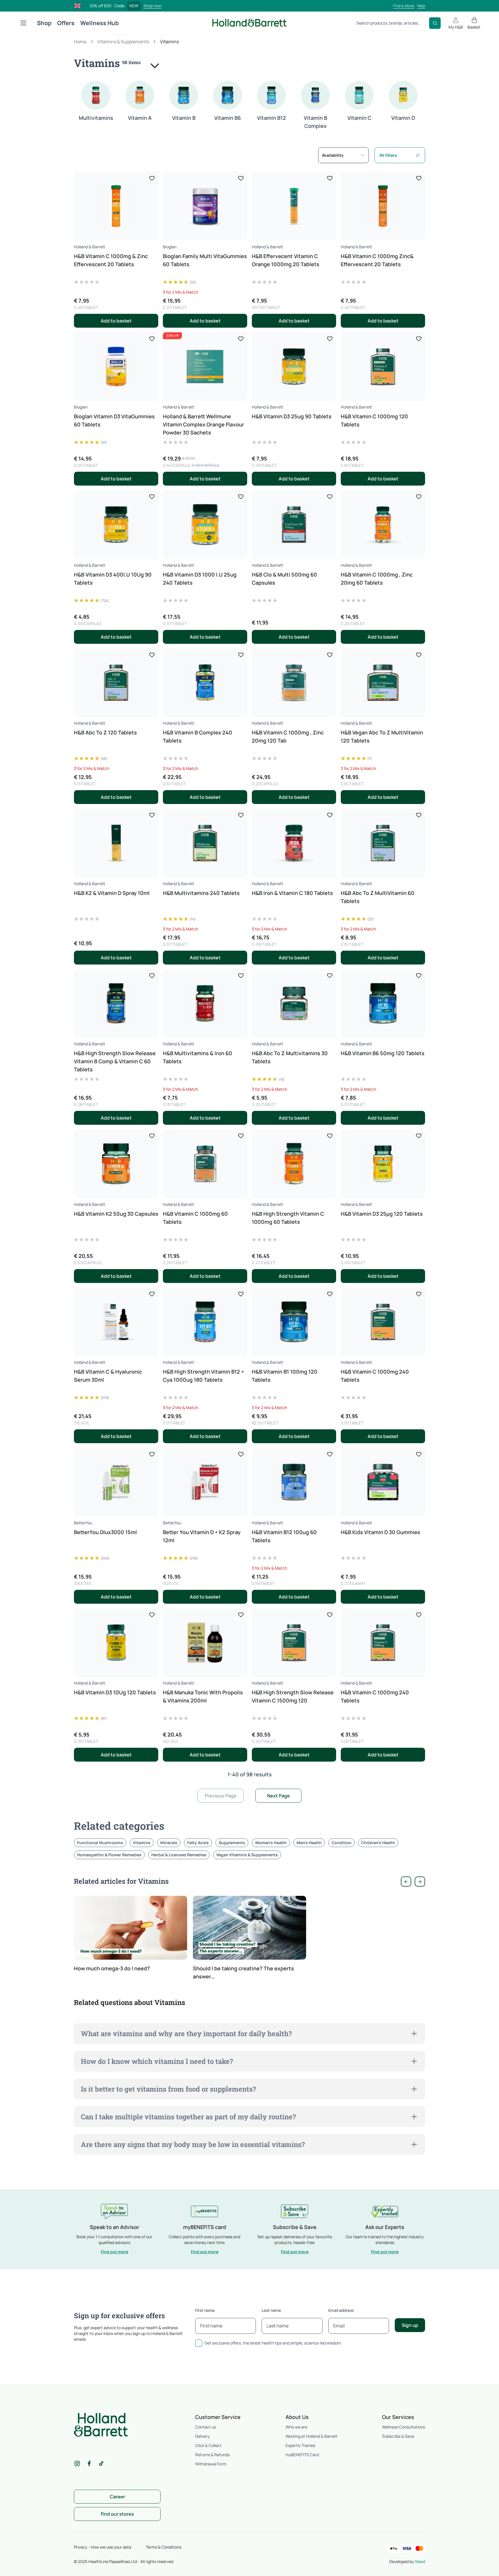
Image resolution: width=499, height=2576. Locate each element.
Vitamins (142, 1843)
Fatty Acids (198, 1843)
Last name (271, 2310)
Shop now (152, 6)
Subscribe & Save (398, 2436)
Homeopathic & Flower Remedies (109, 1855)
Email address (341, 2310)
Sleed (420, 2561)
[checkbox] (199, 2343)
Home (80, 42)
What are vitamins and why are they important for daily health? (186, 2034)
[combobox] (343, 155)
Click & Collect (208, 2445)
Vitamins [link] (169, 42)
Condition (341, 1843)
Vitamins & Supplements (123, 42)
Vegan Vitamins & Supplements (247, 1855)
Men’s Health (309, 1843)
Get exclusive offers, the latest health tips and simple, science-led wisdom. (273, 2343)
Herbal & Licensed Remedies (179, 1855)
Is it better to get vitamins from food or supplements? (168, 2089)
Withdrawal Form (211, 2464)
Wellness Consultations (404, 2427)
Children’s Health (378, 1843)
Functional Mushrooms (100, 1843)
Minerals (169, 1843)
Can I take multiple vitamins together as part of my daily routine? (188, 2117)
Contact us (206, 2427)
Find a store (404, 6)
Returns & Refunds (212, 2455)
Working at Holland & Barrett (311, 2436)
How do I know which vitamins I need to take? (157, 2061)
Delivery (202, 2436)
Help (421, 6)
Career (117, 2497)
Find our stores (117, 2514)
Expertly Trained (300, 2445)
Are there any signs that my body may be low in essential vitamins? (193, 2144)
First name (205, 2310)
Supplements (232, 1843)
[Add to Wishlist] (152, 178)
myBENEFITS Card (302, 2455)
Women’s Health (271, 1843)
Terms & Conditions (164, 2547)
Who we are (296, 2427)
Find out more (114, 2252)
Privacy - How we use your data (103, 2547)
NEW (134, 6)
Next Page (279, 1796)
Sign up (410, 2325)
